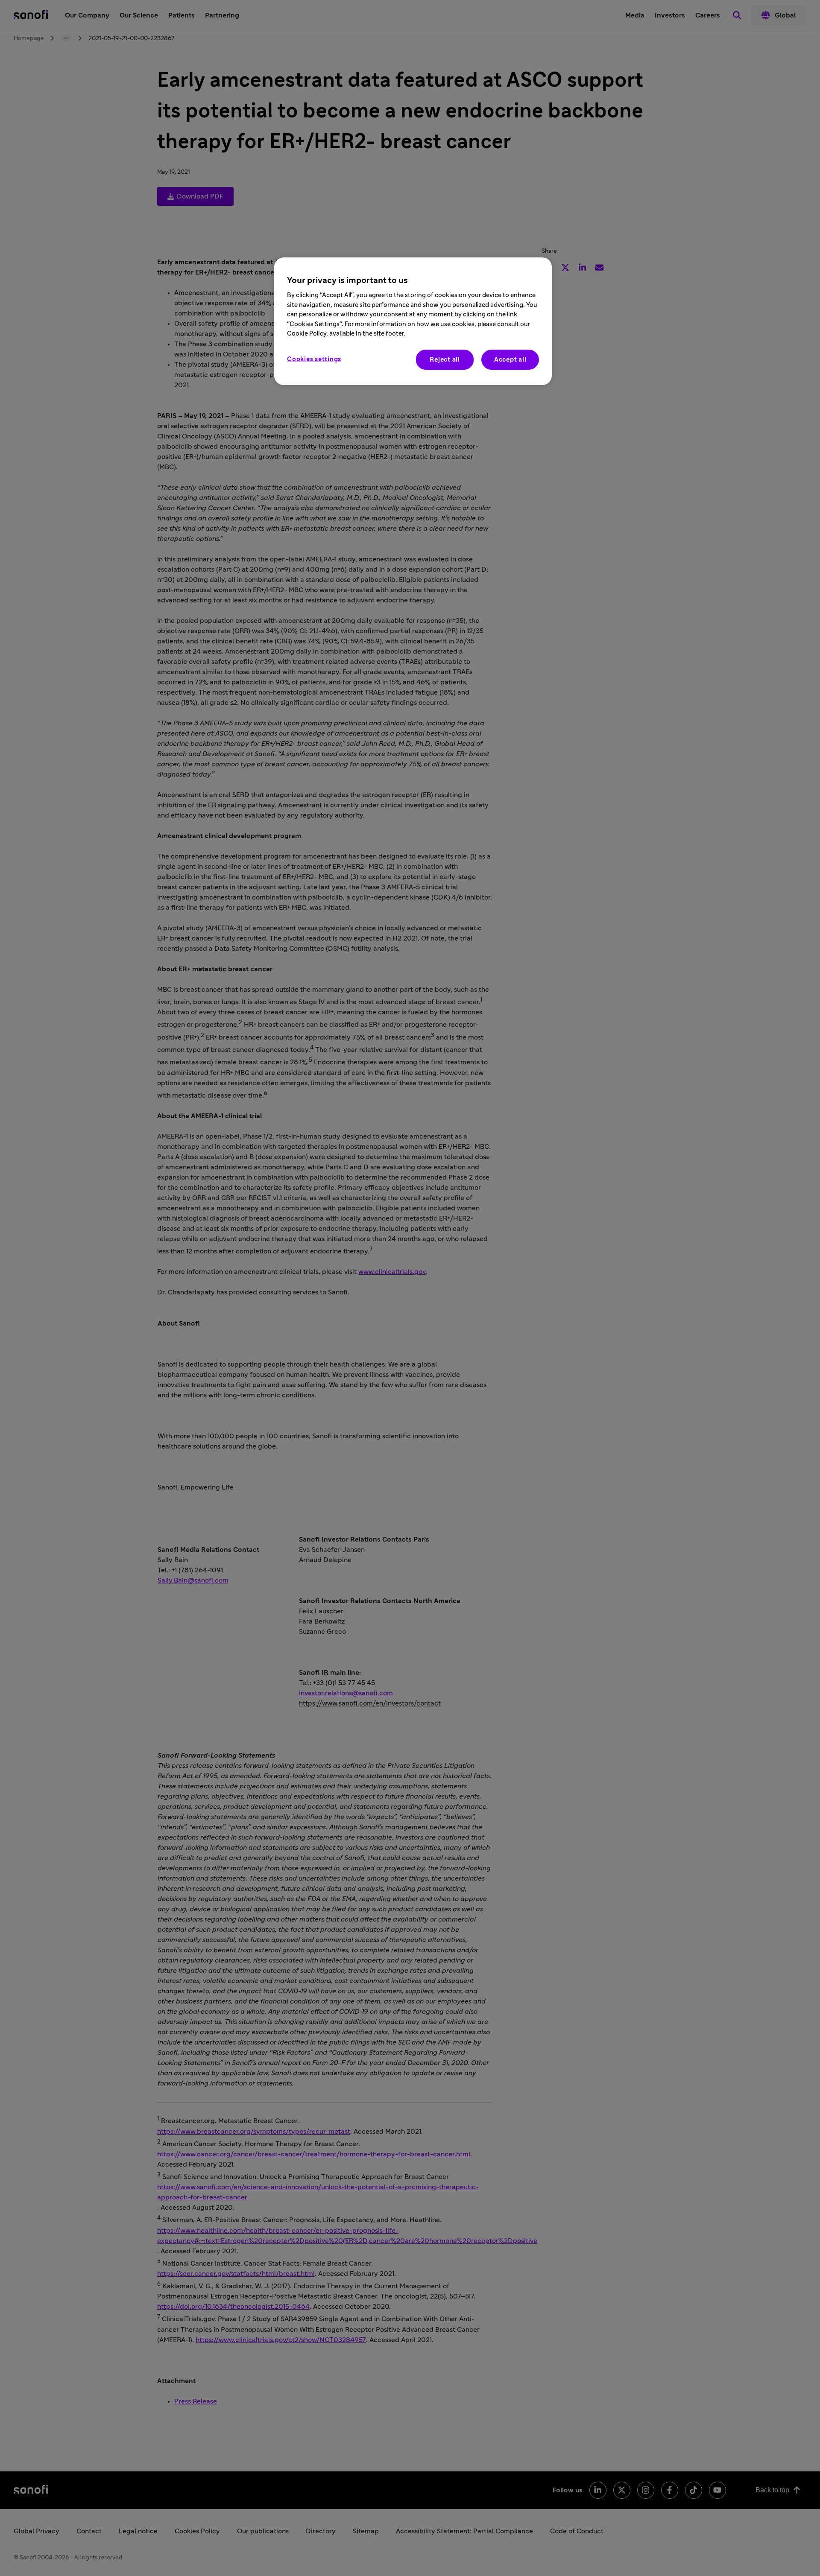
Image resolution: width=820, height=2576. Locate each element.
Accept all (510, 360)
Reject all (445, 360)
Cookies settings (314, 359)
